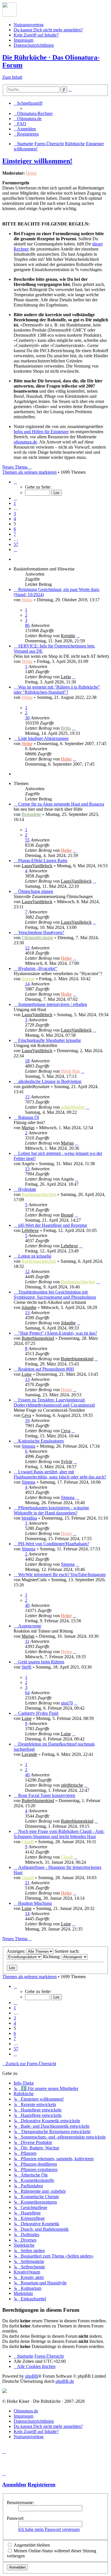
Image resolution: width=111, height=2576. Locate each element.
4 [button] (15, 519)
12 (27, 948)
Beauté (67, 1215)
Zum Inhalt (12, 77)
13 (27, 1313)
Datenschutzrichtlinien (34, 45)
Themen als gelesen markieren (29, 472)
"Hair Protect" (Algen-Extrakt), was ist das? (58, 1333)
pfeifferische (72, 1785)
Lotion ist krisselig (35, 1256)
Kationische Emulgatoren (41, 1441)
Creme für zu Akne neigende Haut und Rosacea (61, 804)
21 (27, 1883)
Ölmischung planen (36, 891)
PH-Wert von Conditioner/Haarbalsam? (54, 1544)
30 (27, 718)
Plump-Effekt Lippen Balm (43, 861)
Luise (27, 1374)
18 (27, 1061)
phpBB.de (65, 2381)
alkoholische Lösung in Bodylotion (50, 1081)
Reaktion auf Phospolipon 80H (46, 1369)
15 (27, 1097)
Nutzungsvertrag (29, 25)
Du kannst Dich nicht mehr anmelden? (48, 30)
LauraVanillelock (37, 866)
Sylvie (67, 1462)
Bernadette (31, 814)
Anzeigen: (17, 1951)
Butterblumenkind (38, 1338)
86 (27, 625)
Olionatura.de (26, 2411)
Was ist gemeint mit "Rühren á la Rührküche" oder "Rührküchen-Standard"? (57, 690)
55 (27, 840)
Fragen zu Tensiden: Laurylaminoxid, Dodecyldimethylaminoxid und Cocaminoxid (54, 1402)
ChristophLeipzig (37, 938)
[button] (15, 482)
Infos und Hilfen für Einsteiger (41, 432)
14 (27, 984)
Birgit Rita (70, 1071)
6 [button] (15, 529)
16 (27, 1420)
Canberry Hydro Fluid (38, 1713)
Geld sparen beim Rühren (41, 1662)
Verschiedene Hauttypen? (41, 932)
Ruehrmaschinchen (39, 1194)
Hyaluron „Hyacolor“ (38, 968)
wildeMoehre (73, 1107)
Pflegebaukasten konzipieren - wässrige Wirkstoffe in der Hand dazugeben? (51, 1510)
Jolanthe (29, 1307)
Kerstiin (68, 636)
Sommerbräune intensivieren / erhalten (53, 1004)
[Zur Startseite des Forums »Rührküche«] (9, 15)
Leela (66, 677)
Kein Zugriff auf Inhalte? (36, 35)
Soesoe (28, 979)
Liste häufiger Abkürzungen (43, 738)
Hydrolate (27, 1189)
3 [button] (15, 514)
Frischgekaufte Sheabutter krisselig (50, 1040)
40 (27, 1605)
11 (27, 1641)
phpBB (32, 2376)
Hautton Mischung (35, 1903)
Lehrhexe (30, 1230)
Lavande (29, 1754)
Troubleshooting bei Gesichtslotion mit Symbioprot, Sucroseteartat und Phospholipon (55, 1295)
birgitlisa (29, 1518)
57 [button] (16, 544)
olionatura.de (25, 442)
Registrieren (42, 2485)
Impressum (23, 40)
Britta (66, 728)
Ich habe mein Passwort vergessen (49, 2529)
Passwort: (16, 2518)
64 (27, 1693)
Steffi (26, 1667)
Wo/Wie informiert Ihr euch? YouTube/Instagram (62, 1575)
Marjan (28, 1128)
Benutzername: (20, 2503)
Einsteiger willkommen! (37, 161)
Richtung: (52, 1957)
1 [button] (15, 503)
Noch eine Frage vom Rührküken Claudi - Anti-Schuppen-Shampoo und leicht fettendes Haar (59, 1834)
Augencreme (30, 1626)
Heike (27, 744)
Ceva (26, 1415)
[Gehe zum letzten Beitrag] (78, 636)
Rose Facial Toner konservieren (47, 1795)
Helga (31, 173)
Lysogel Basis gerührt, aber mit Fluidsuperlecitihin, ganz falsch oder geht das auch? (60, 1474)
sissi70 (67, 1703)
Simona (28, 1446)
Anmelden (14, 2485)
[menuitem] (33, 113)
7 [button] (15, 534)
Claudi (28, 1842)
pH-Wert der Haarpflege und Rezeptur (53, 1225)
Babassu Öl (29, 1117)
